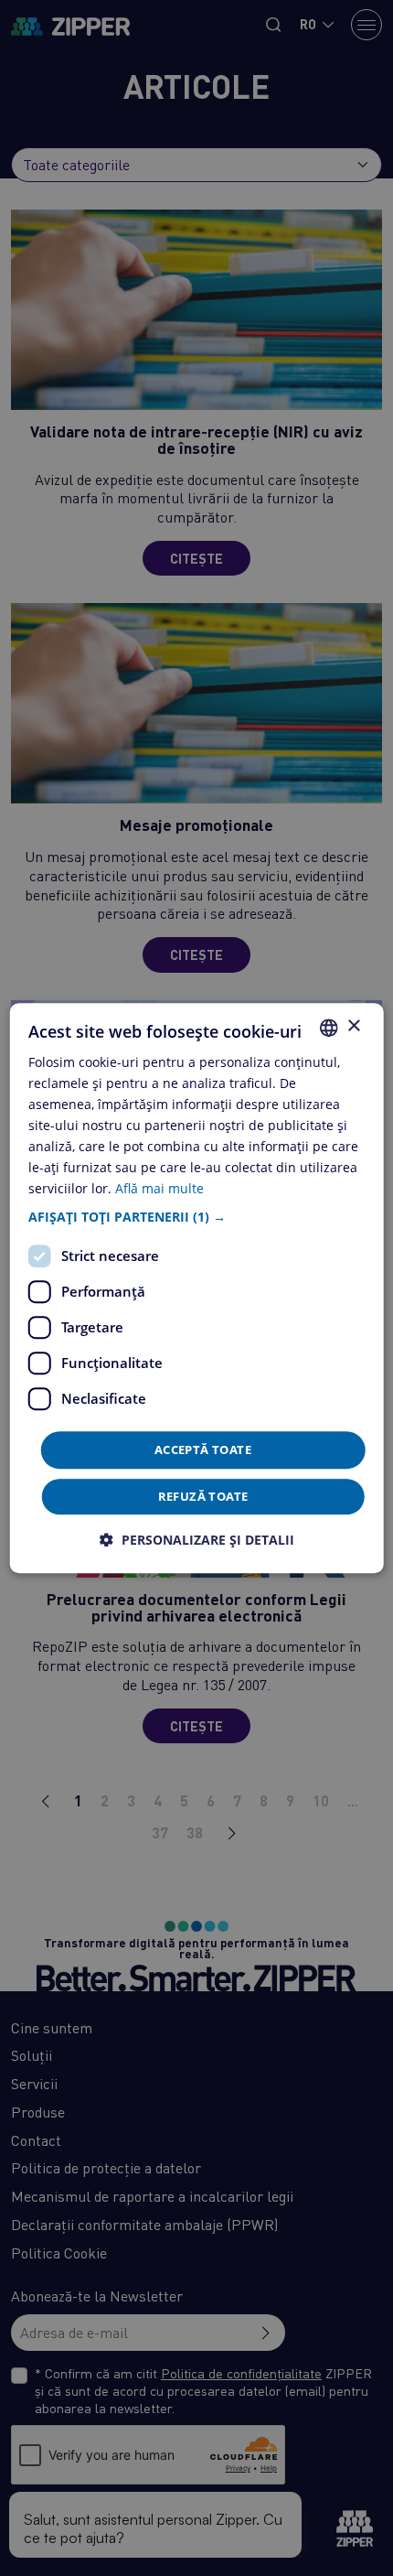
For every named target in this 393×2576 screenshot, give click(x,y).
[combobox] (328, 1028)
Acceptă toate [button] (203, 1450)
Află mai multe (159, 1189)
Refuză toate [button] (203, 1496)
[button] (197, 1217)
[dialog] (197, 1288)
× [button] (353, 1026)
